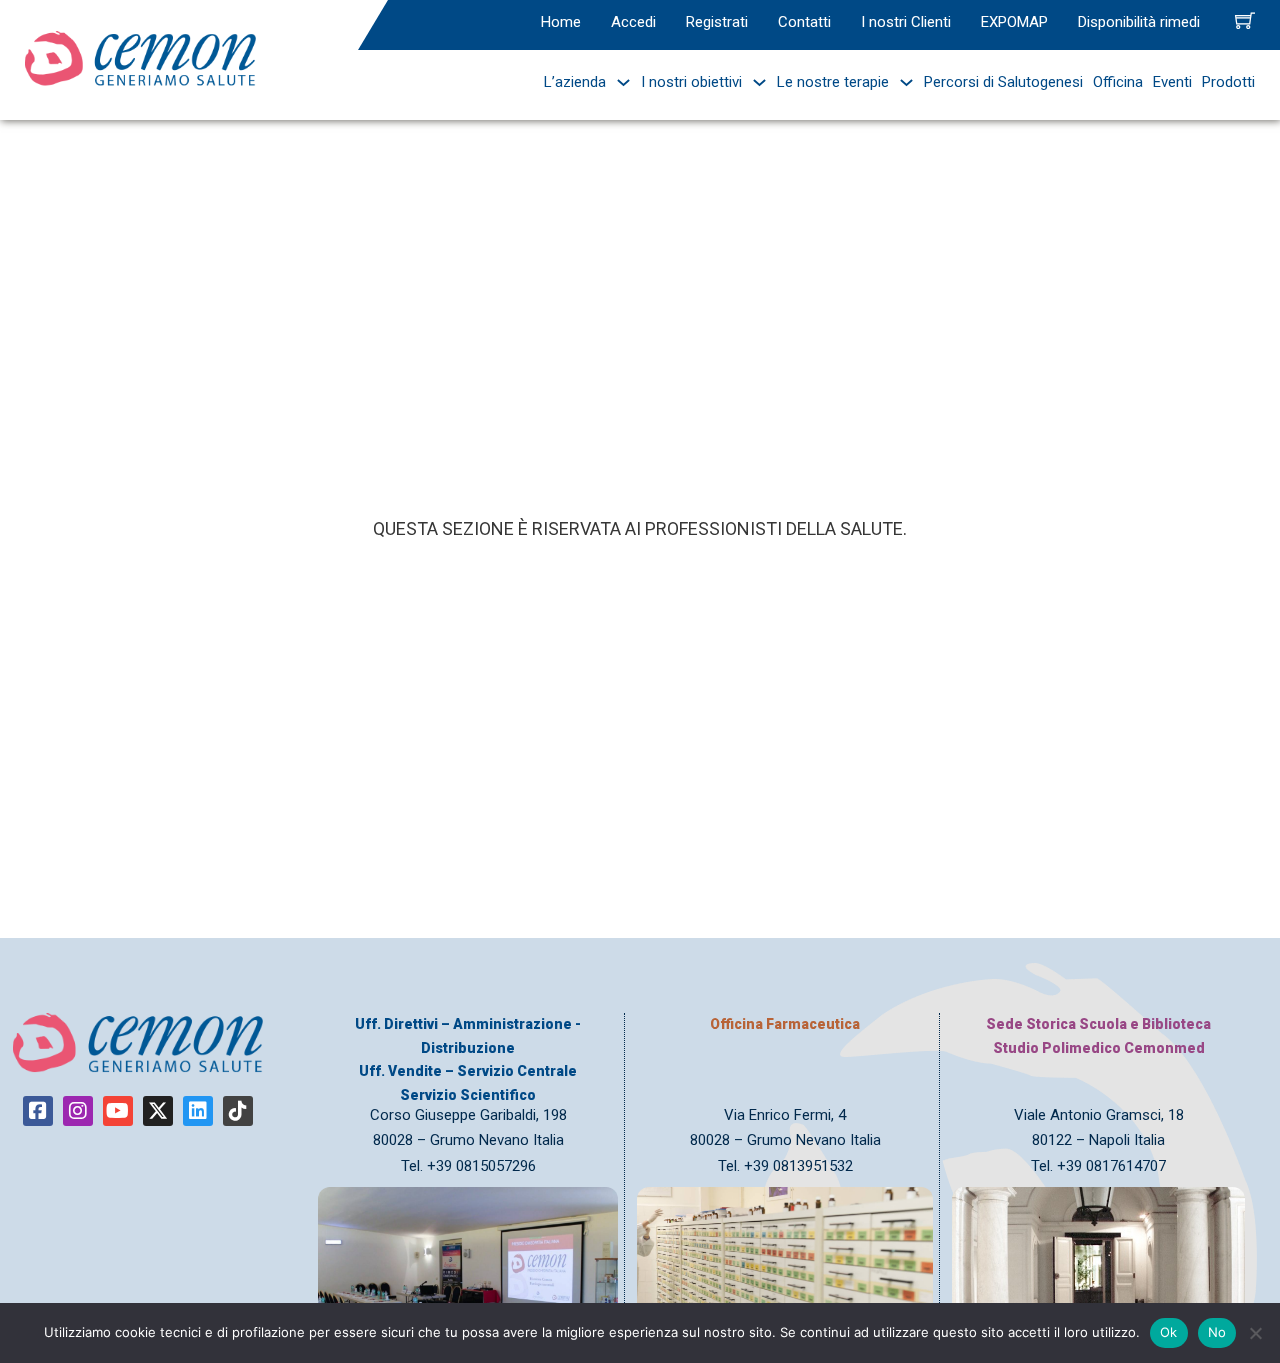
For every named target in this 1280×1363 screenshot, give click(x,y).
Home (561, 22)
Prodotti (1228, 82)
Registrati (717, 22)
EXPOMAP (1014, 22)
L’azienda (575, 82)
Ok (1169, 1332)
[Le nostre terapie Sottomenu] (901, 82)
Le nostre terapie (833, 82)
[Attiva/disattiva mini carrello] (1245, 20)
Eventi (1172, 82)
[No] (1255, 1333)
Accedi (633, 22)
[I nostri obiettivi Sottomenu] (754, 82)
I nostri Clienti (906, 22)
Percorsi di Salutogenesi (1003, 82)
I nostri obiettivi (691, 82)
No (1217, 1332)
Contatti (804, 22)
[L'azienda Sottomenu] (618, 82)
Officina (1118, 82)
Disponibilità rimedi (1139, 22)
